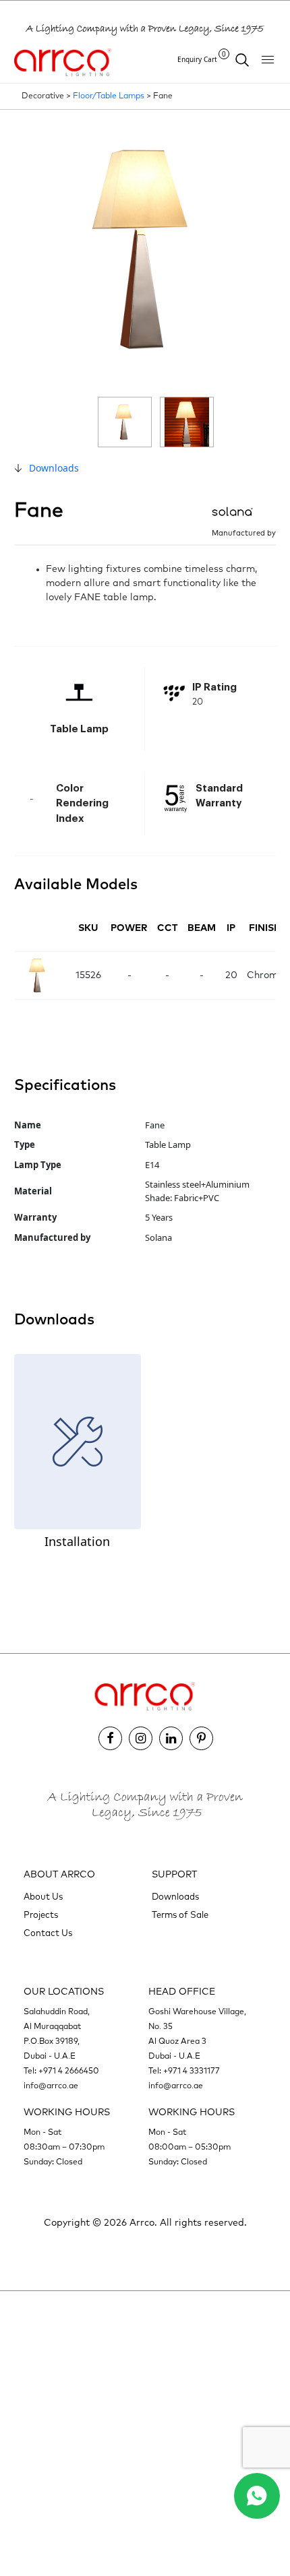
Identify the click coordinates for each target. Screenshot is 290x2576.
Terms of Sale (180, 1915)
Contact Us (48, 1934)
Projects (41, 1915)
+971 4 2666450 (69, 2071)
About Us (43, 1897)
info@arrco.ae (51, 2086)
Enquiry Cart (202, 59)
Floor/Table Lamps (109, 96)
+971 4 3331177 (192, 2071)
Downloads (54, 468)
